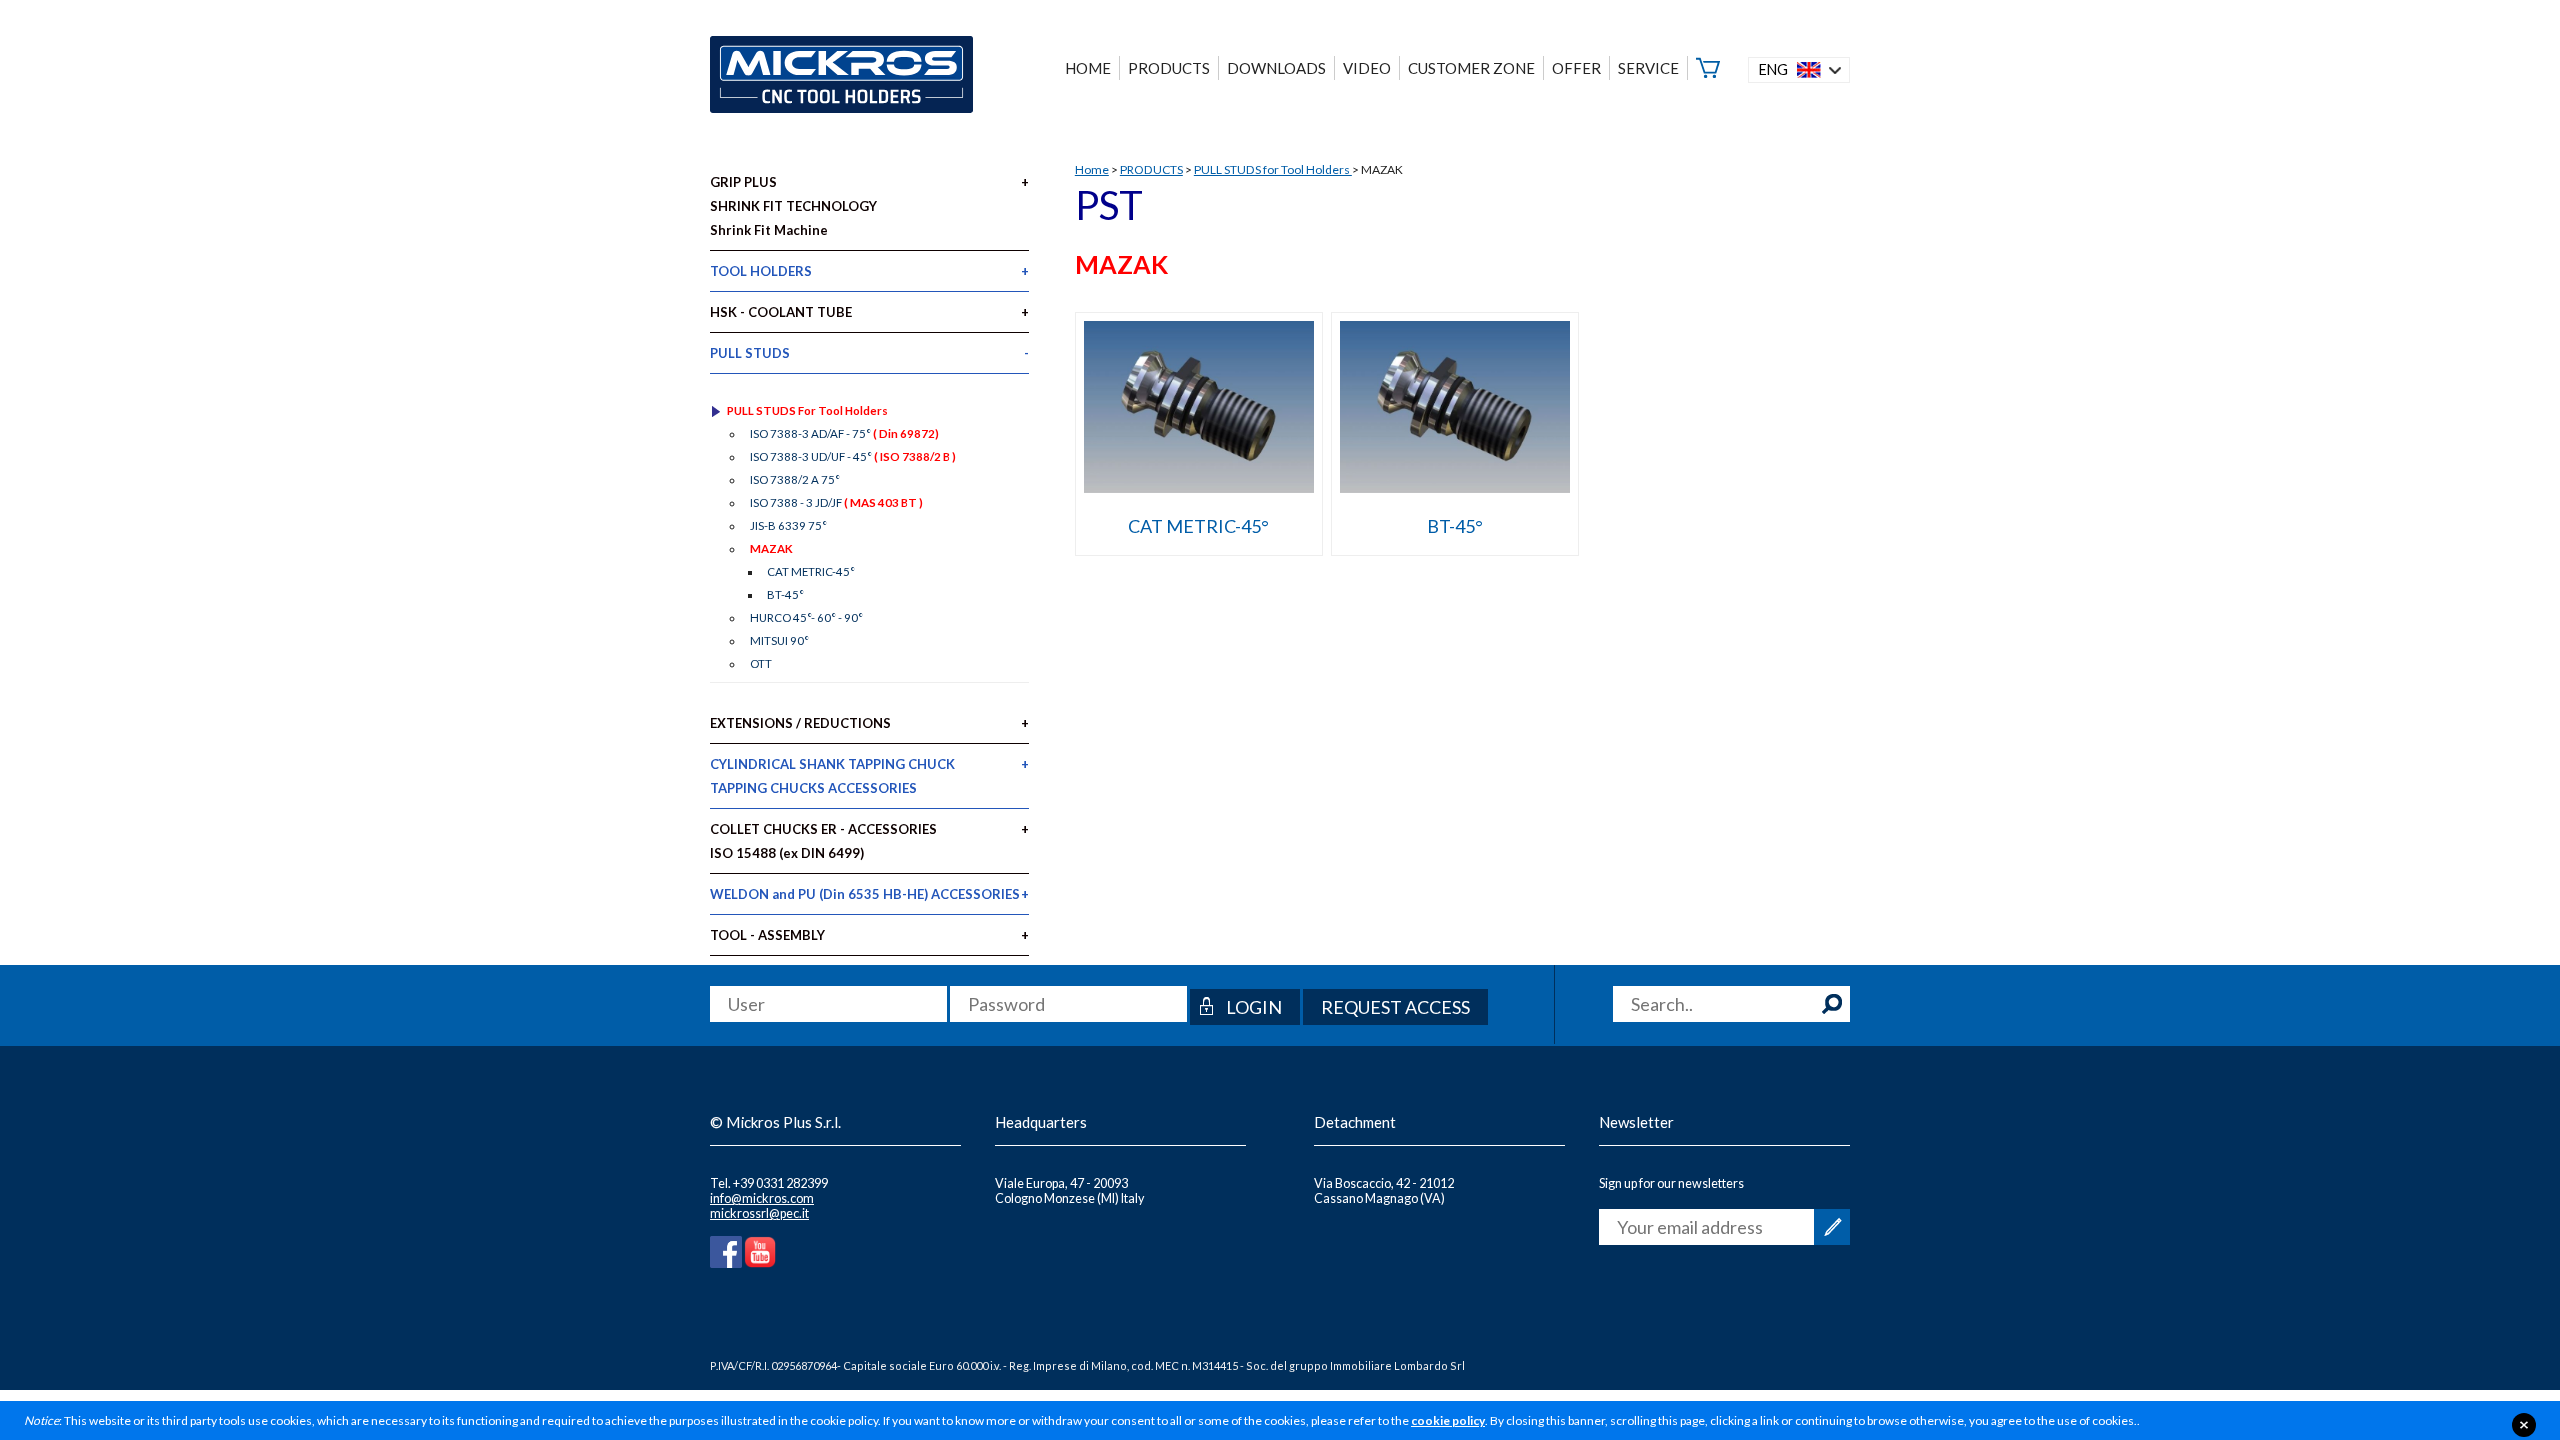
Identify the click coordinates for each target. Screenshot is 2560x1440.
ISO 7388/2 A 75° (795, 479)
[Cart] (1708, 68)
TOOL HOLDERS (761, 271)
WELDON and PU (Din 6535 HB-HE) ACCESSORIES (865, 894)
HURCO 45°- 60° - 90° (806, 617)
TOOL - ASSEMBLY (767, 935)
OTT (761, 663)
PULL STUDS (750, 353)
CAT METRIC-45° (1198, 526)
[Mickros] (841, 76)
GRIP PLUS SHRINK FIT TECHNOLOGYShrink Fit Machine (793, 206)
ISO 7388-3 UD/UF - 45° (853, 456)
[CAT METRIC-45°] (1199, 486)
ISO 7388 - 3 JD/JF (836, 502)
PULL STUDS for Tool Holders (1273, 169)
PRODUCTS (1151, 169)
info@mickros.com (762, 1198)
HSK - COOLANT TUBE (781, 312)
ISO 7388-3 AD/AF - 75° (844, 433)
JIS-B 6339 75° (788, 525)
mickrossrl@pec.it (759, 1213)
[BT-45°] (1455, 486)
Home (1092, 169)
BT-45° (1455, 526)
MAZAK (771, 548)
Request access (1395, 1007)
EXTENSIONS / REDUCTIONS (800, 723)
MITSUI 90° (779, 640)
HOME (1088, 68)
